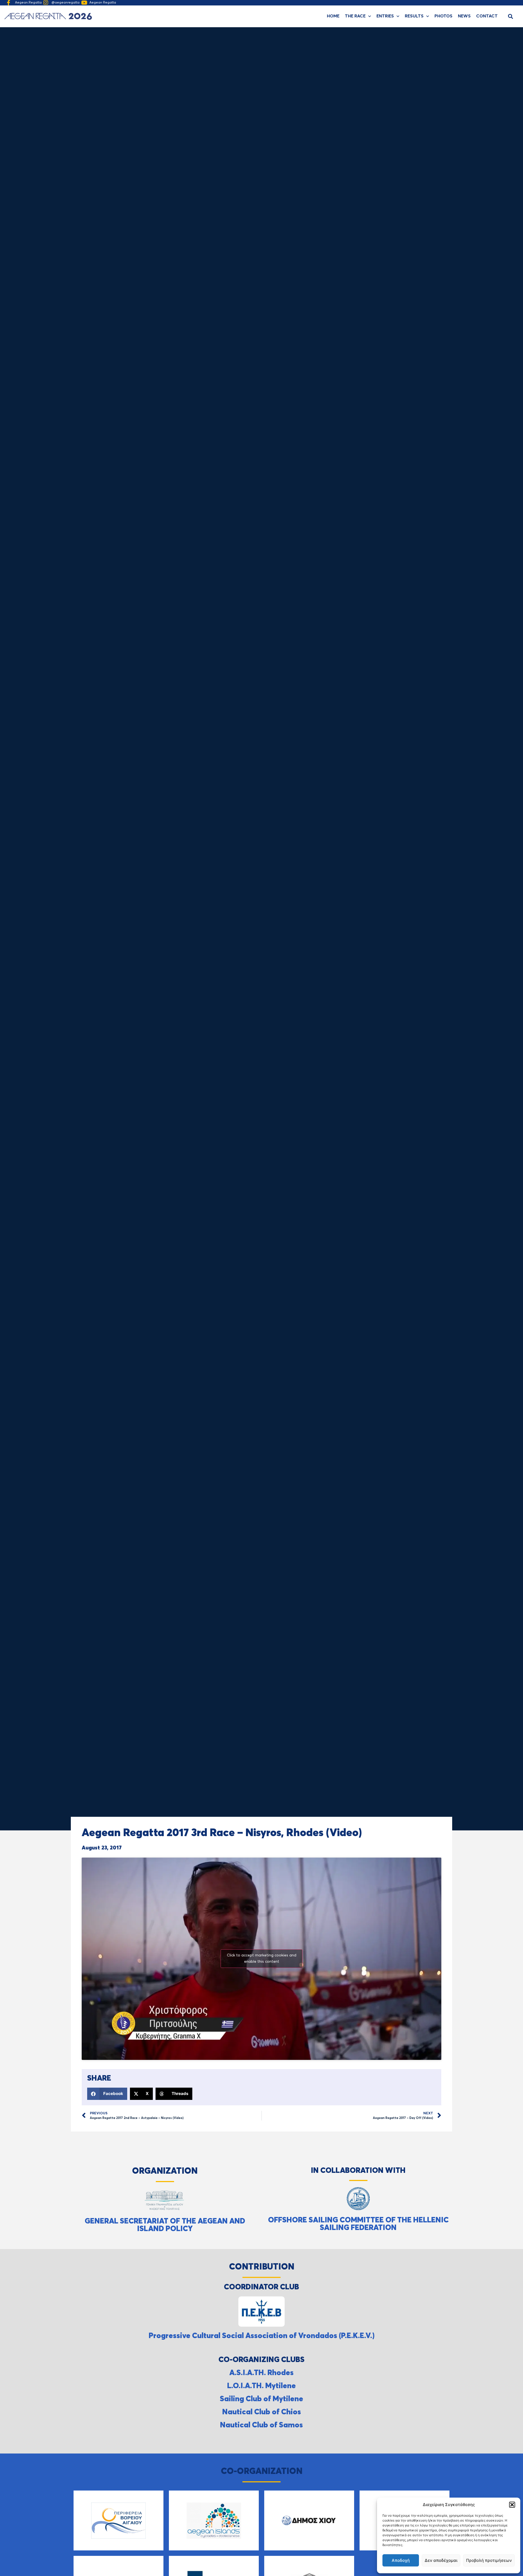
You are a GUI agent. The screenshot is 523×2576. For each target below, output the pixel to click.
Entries (385, 16)
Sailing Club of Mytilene (261, 2399)
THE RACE (355, 16)
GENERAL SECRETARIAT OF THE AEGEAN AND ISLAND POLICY (165, 2225)
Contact (487, 16)
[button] (512, 2505)
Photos (443, 16)
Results (414, 16)
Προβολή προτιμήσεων (489, 2560)
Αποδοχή (401, 2560)
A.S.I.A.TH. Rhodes (261, 2373)
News (464, 16)
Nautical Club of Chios (262, 2412)
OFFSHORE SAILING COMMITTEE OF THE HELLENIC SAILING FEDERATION (358, 2224)
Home (333, 16)
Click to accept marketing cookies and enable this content (262, 1958)
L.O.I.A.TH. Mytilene (261, 2386)
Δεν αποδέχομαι (441, 2560)
